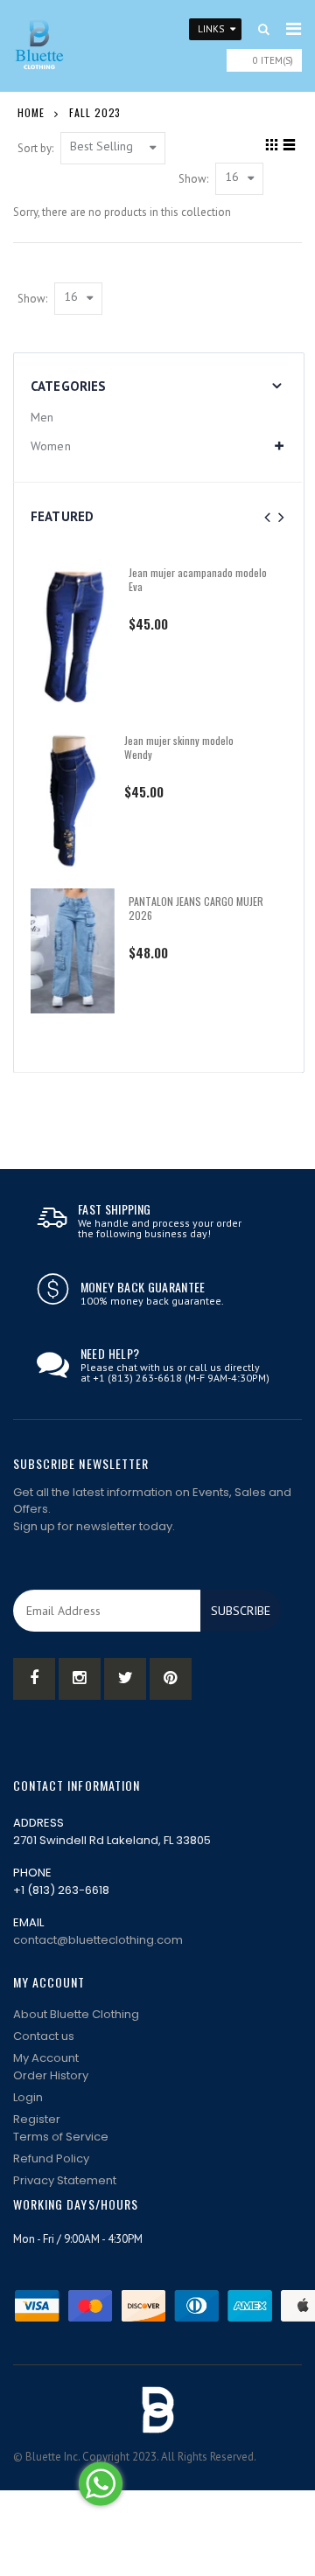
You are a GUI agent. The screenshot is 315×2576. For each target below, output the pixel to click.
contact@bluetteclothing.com (98, 1940)
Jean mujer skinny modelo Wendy (179, 747)
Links (211, 29)
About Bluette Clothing (76, 2014)
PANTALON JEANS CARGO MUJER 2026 (196, 908)
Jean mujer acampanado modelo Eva (198, 579)
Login (28, 2097)
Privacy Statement (65, 2180)
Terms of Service (61, 2137)
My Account (46, 2058)
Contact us (44, 2036)
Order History (51, 2075)
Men (42, 417)
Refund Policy (51, 2158)
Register (37, 2119)
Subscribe (241, 1611)
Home (31, 112)
